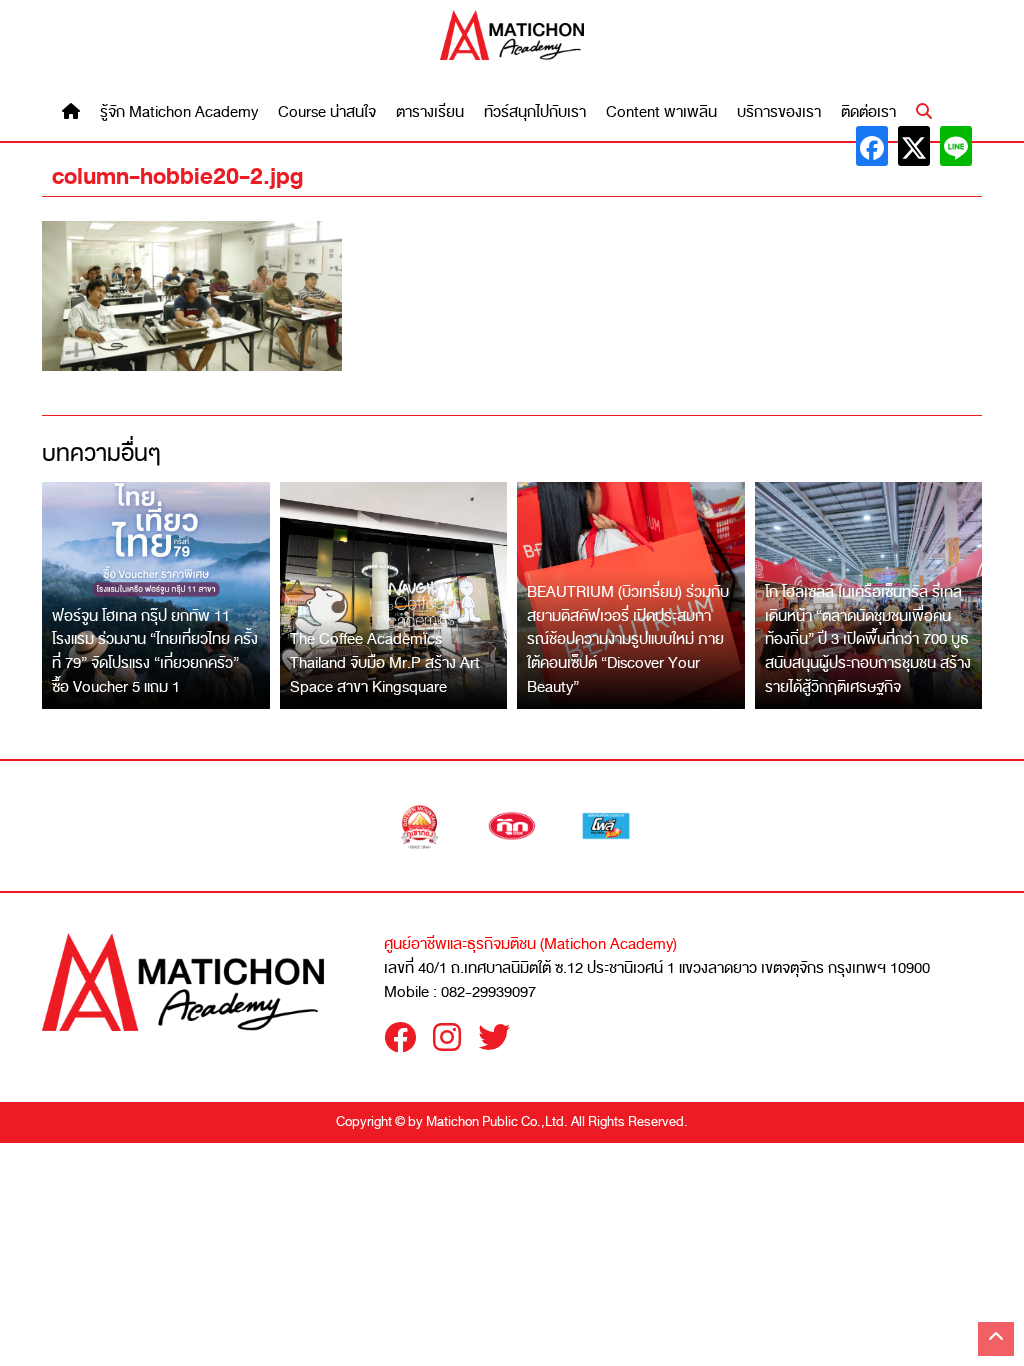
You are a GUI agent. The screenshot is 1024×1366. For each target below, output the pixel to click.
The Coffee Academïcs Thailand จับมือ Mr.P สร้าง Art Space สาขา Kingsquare (385, 662)
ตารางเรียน (430, 112)
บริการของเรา (779, 112)
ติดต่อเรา (868, 112)
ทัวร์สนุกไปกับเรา (535, 112)
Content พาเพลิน (661, 112)
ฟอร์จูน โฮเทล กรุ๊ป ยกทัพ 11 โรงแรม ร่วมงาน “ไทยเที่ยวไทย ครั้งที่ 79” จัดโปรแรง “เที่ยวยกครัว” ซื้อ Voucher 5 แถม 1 (155, 651)
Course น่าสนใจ (327, 112)
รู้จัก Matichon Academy (179, 112)
